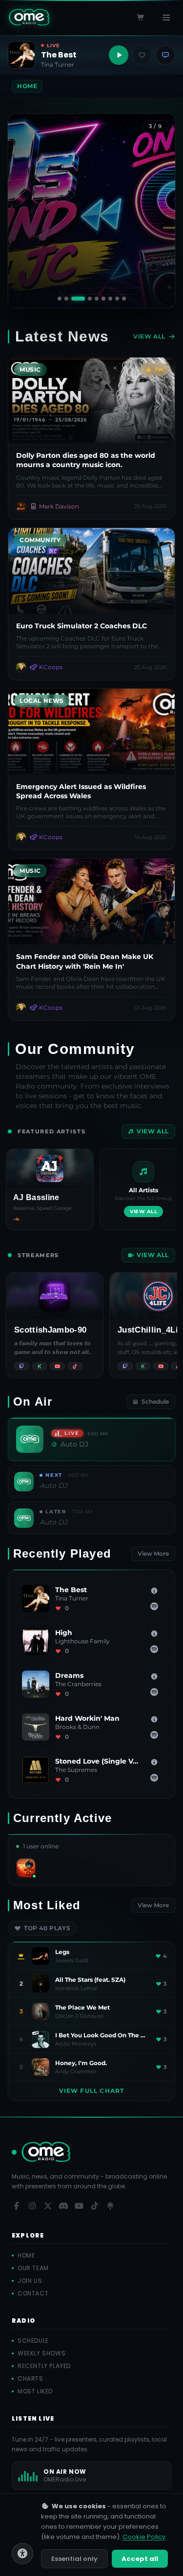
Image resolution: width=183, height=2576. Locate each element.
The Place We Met (82, 2007)
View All (149, 336)
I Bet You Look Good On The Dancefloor (102, 2035)
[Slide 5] (96, 299)
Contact (33, 2294)
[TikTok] (95, 2206)
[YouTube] (79, 2206)
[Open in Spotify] (154, 1606)
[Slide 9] (123, 299)
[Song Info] (154, 1591)
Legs (62, 1952)
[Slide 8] (117, 299)
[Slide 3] (74, 299)
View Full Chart (92, 2091)
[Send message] (165, 55)
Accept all (140, 2559)
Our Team (33, 2268)
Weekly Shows (41, 2353)
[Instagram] (32, 2206)
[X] (48, 2206)
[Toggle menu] (166, 18)
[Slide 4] (85, 299)
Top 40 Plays (47, 1928)
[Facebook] (17, 2206)
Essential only (74, 2559)
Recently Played (44, 2366)
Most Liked (35, 2391)
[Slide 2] (66, 299)
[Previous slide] (23, 211)
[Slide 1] (60, 299)
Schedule (155, 1401)
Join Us (30, 2281)
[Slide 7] (110, 299)
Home (26, 2256)
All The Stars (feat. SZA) (90, 1980)
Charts (30, 2379)
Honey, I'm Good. (81, 2063)
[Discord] (63, 2206)
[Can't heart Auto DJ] (142, 55)
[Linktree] (110, 2206)
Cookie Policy (144, 2537)
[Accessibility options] (22, 2554)
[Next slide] (160, 211)
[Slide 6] (103, 299)
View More (153, 1553)
